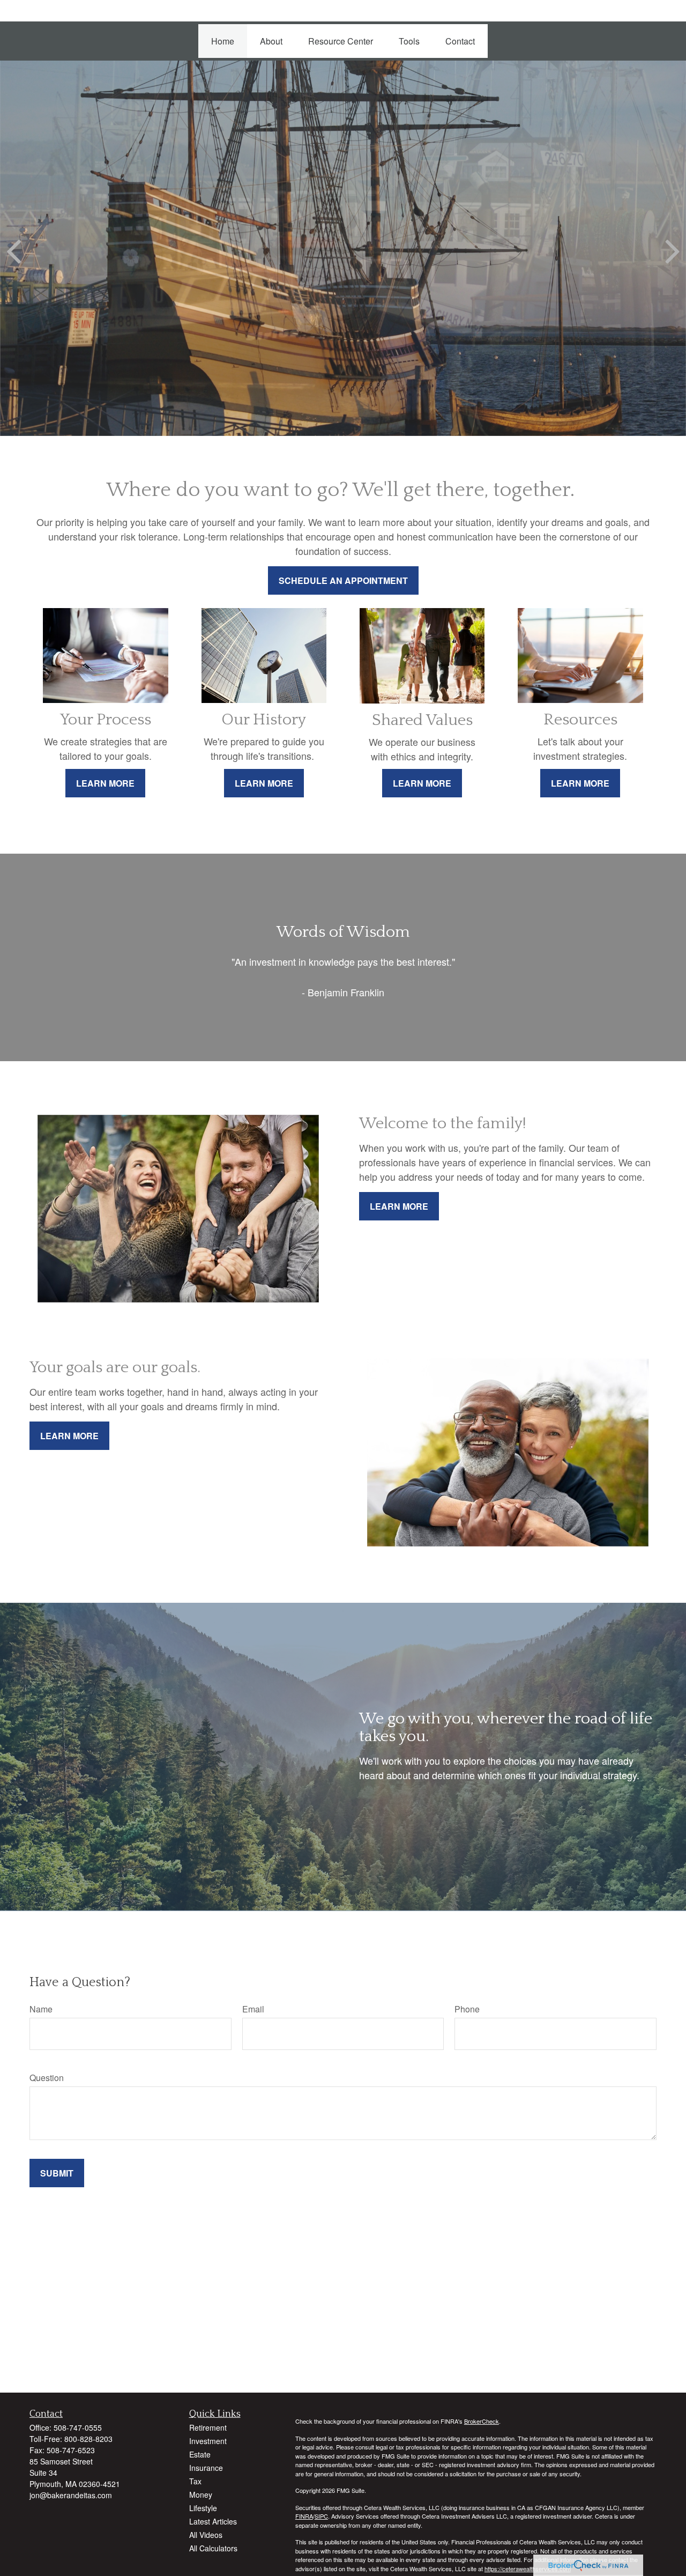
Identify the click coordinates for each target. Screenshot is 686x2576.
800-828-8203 (88, 2439)
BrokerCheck (482, 2421)
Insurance (206, 2468)
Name (41, 2009)
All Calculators (213, 2548)
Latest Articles (213, 2521)
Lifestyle (203, 2508)
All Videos (206, 2535)
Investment (208, 2441)
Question (47, 2078)
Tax (195, 2481)
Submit (57, 2173)
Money (201, 2494)
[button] (223, 41)
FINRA (304, 2516)
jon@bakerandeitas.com (71, 2495)
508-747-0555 (78, 2427)
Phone (467, 2009)
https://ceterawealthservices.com (528, 2568)
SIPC (321, 2516)
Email (253, 2009)
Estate (200, 2454)
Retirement (208, 2427)
